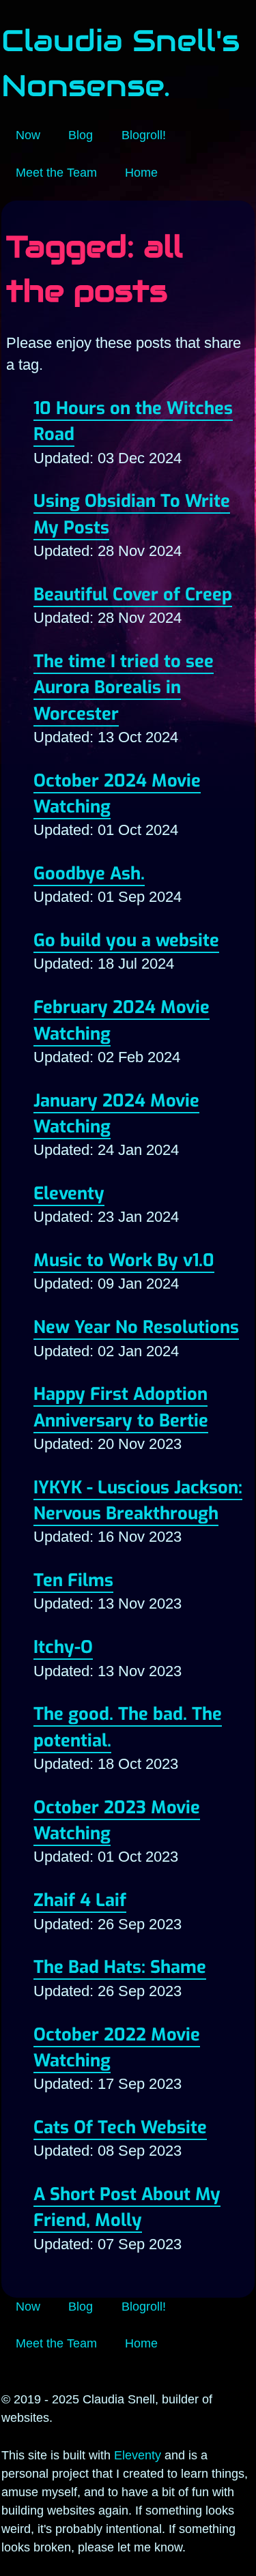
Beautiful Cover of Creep (133, 594)
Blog (81, 135)
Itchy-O (63, 1647)
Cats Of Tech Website (120, 2127)
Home (141, 173)
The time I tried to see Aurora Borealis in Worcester (124, 687)
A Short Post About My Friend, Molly (127, 2207)
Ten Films (73, 1580)
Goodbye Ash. (89, 873)
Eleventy (69, 1193)
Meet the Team (56, 173)
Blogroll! (144, 135)
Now (28, 135)
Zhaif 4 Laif (80, 1900)
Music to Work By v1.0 (124, 1260)
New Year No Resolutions (136, 1327)
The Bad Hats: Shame (120, 1967)
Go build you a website (126, 940)
